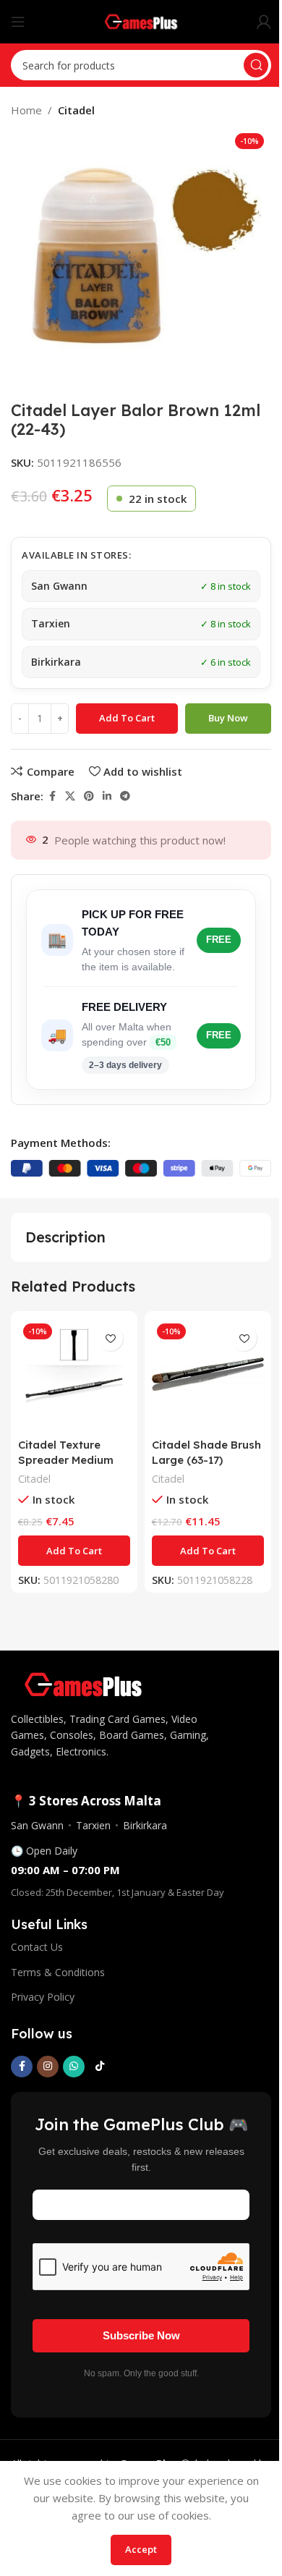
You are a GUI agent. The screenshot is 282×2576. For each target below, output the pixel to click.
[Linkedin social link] (107, 796)
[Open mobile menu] (18, 22)
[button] (74, 1551)
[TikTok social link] (100, 2067)
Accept (141, 2549)
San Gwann (37, 1825)
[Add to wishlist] (110, 1338)
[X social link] (70, 796)
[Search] (256, 65)
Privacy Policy (43, 1997)
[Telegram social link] (125, 796)
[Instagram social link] (48, 2067)
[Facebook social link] (52, 796)
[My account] (264, 22)
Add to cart (127, 718)
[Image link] (83, 1683)
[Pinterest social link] (89, 796)
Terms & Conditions (58, 1972)
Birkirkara (145, 1825)
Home (26, 110)
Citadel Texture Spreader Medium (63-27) (66, 1460)
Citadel (76, 110)
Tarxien (93, 1825)
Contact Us (37, 1947)
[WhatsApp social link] (74, 2067)
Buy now (228, 718)
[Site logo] (141, 20)
